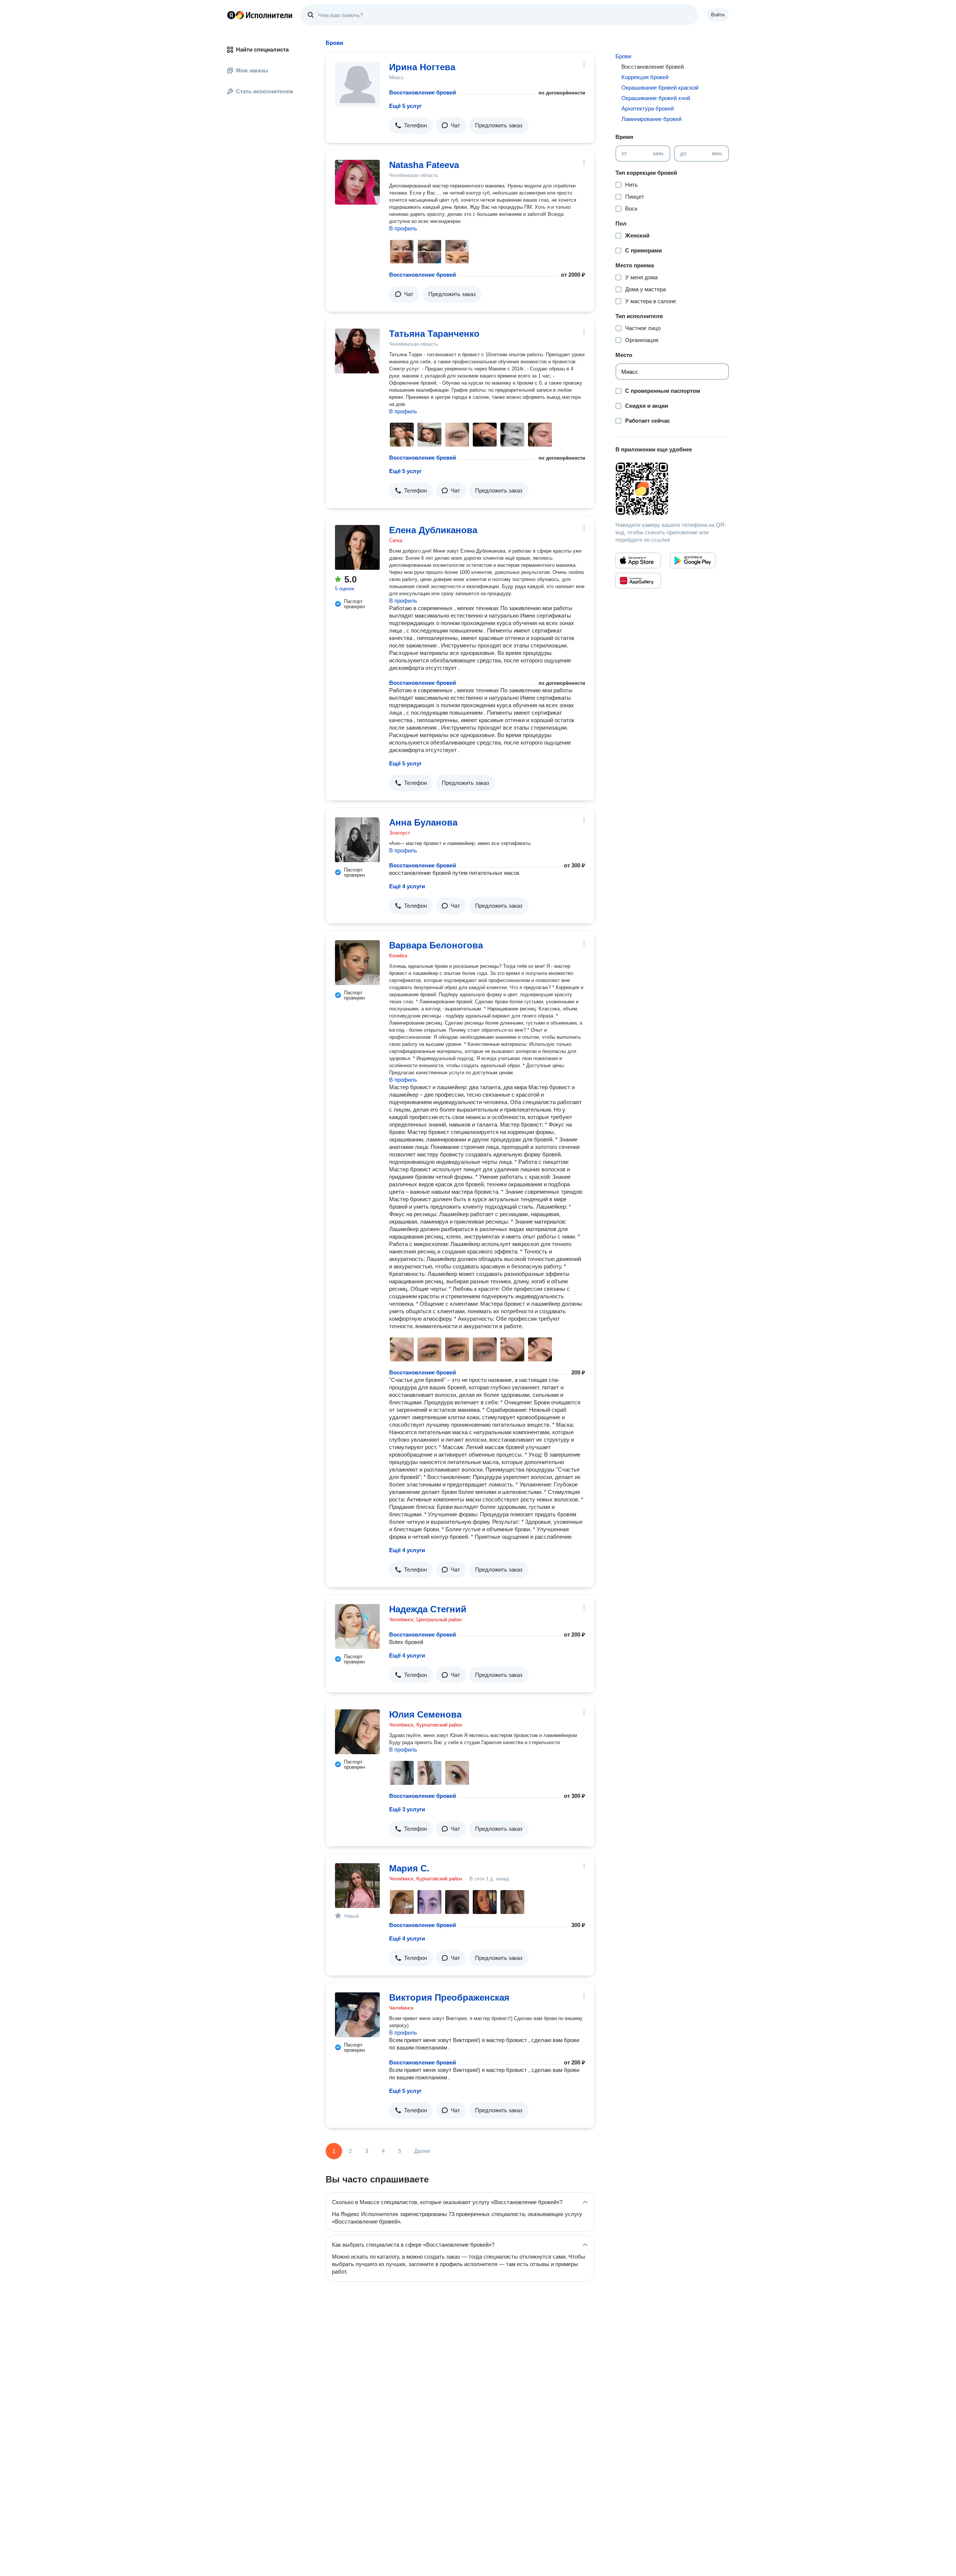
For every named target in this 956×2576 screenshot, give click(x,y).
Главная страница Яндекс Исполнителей (260, 15)
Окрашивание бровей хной (656, 98)
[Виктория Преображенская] (357, 2015)
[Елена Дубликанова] (357, 547)
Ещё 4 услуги (407, 886)
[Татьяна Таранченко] (357, 351)
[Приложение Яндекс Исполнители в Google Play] (693, 560)
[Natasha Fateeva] (357, 182)
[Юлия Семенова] (357, 1732)
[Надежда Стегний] (357, 1626)
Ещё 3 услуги (407, 1809)
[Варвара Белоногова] (357, 963)
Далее (422, 2151)
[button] (411, 125)
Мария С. (409, 1868)
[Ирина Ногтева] (357, 84)
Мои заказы (252, 70)
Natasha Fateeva (424, 165)
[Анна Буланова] (357, 840)
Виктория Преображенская (449, 1997)
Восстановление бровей (423, 92)
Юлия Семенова (425, 1714)
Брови (623, 56)
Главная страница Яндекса (231, 15)
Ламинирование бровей (651, 119)
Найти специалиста (262, 49)
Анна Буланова (423, 822)
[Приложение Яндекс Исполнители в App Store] (638, 560)
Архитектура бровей (648, 108)
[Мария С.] (357, 1886)
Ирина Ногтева (422, 67)
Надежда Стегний (428, 1609)
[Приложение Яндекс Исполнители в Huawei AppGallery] (638, 581)
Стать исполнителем (265, 91)
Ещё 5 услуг (405, 106)
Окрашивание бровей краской (660, 88)
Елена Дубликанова (433, 530)
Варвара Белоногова (436, 945)
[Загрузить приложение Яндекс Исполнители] (672, 489)
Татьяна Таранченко (434, 334)
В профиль (403, 228)
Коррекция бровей (645, 77)
